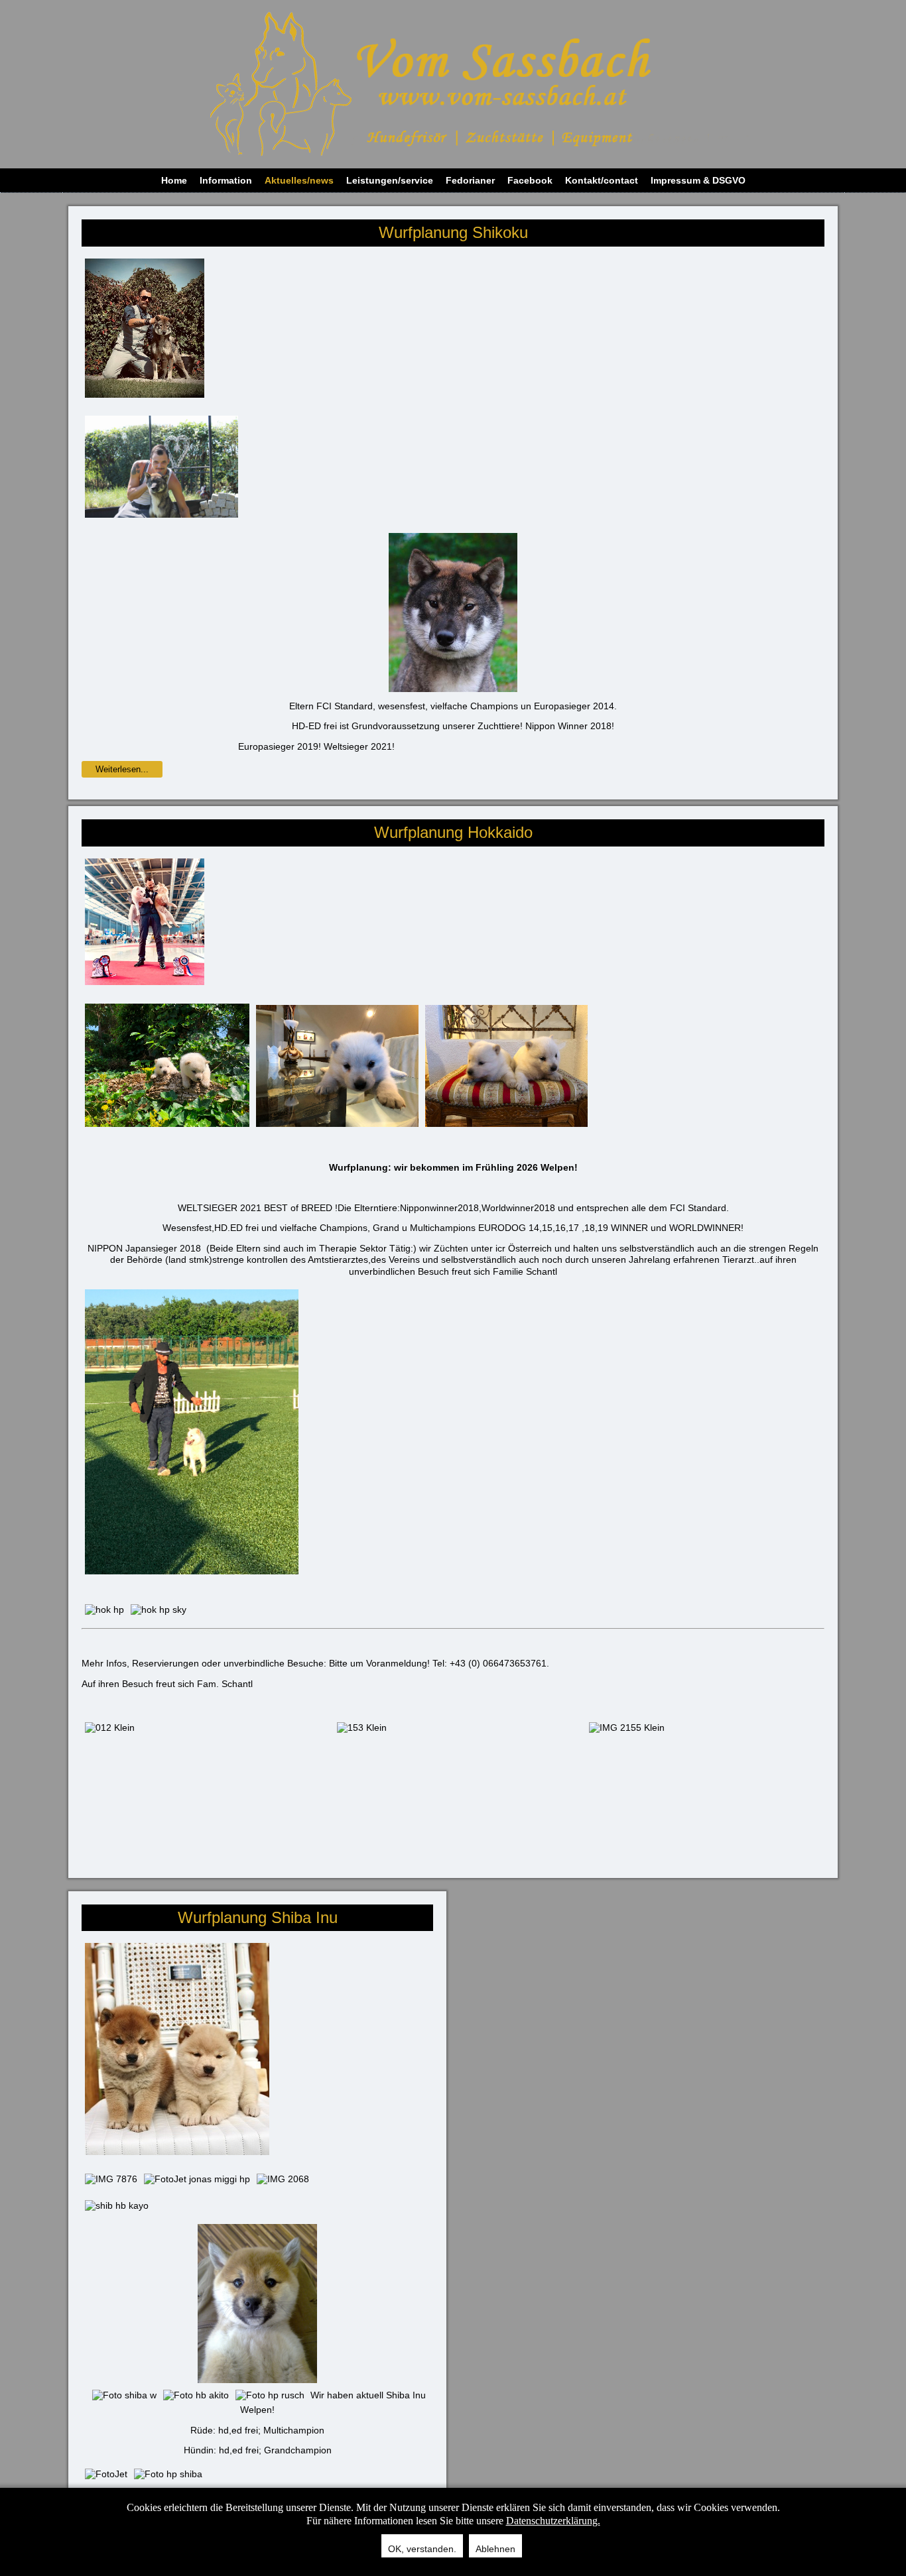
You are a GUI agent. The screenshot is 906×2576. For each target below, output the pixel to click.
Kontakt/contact (602, 180)
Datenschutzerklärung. (553, 2521)
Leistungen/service (390, 180)
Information (226, 180)
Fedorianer (470, 180)
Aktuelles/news (299, 180)
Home (174, 180)
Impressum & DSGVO (698, 180)
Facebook (530, 180)
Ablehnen (495, 2549)
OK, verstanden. (422, 2549)
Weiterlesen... (122, 769)
